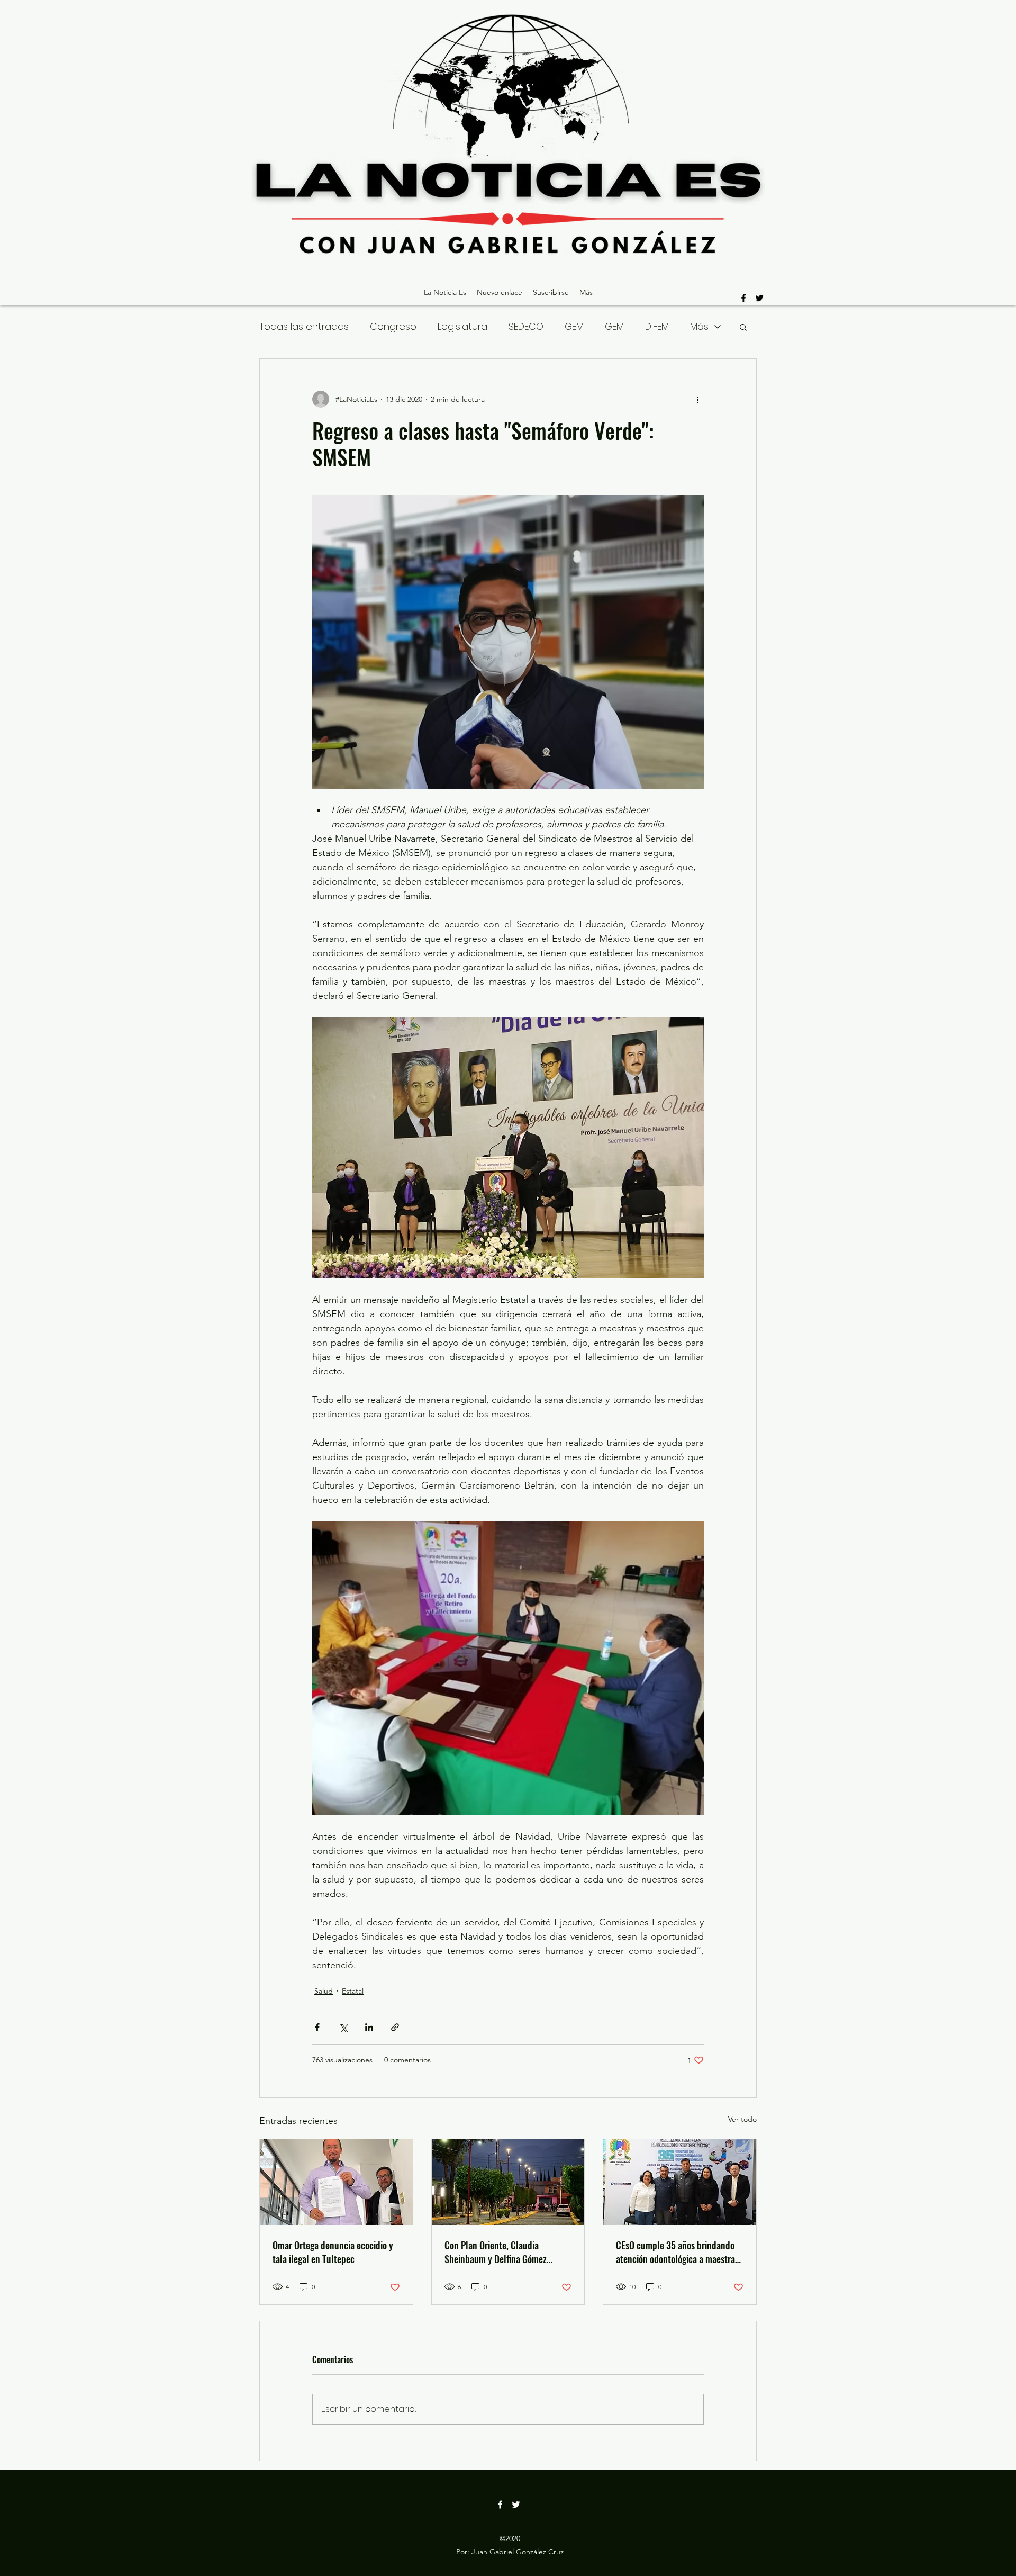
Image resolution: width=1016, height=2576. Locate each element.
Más (699, 326)
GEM (574, 326)
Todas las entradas (304, 326)
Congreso (393, 326)
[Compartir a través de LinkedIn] (369, 2027)
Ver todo (742, 2119)
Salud (324, 1991)
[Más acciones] (697, 399)
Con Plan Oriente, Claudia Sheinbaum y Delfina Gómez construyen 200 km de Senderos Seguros (504, 2252)
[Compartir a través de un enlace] (395, 2027)
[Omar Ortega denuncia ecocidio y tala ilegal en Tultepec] (336, 2182)
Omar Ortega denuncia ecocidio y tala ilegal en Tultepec (333, 2252)
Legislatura (462, 326)
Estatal (353, 1991)
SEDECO (526, 326)
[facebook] (743, 298)
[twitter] (759, 298)
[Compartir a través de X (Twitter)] (343, 2027)
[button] (743, 327)
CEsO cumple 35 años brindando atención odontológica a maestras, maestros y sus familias (678, 2252)
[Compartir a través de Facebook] (317, 2027)
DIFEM (657, 326)
